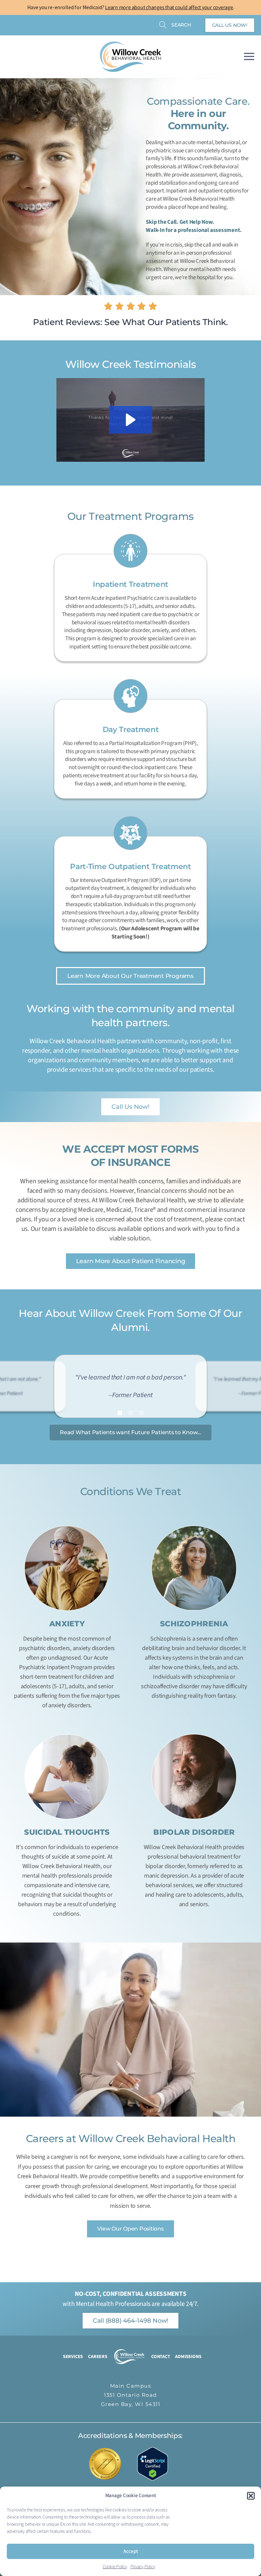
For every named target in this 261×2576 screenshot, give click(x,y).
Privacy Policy (143, 2567)
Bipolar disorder (194, 1832)
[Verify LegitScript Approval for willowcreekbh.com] (156, 2464)
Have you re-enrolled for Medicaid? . (131, 7)
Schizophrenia (194, 1624)
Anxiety (67, 1624)
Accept (131, 2551)
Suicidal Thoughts (67, 1832)
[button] (251, 2496)
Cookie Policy (115, 2567)
